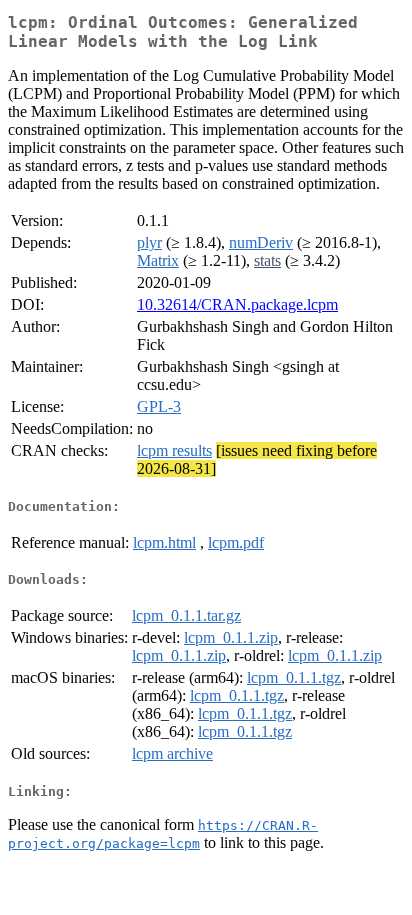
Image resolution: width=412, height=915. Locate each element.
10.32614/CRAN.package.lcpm (237, 304)
